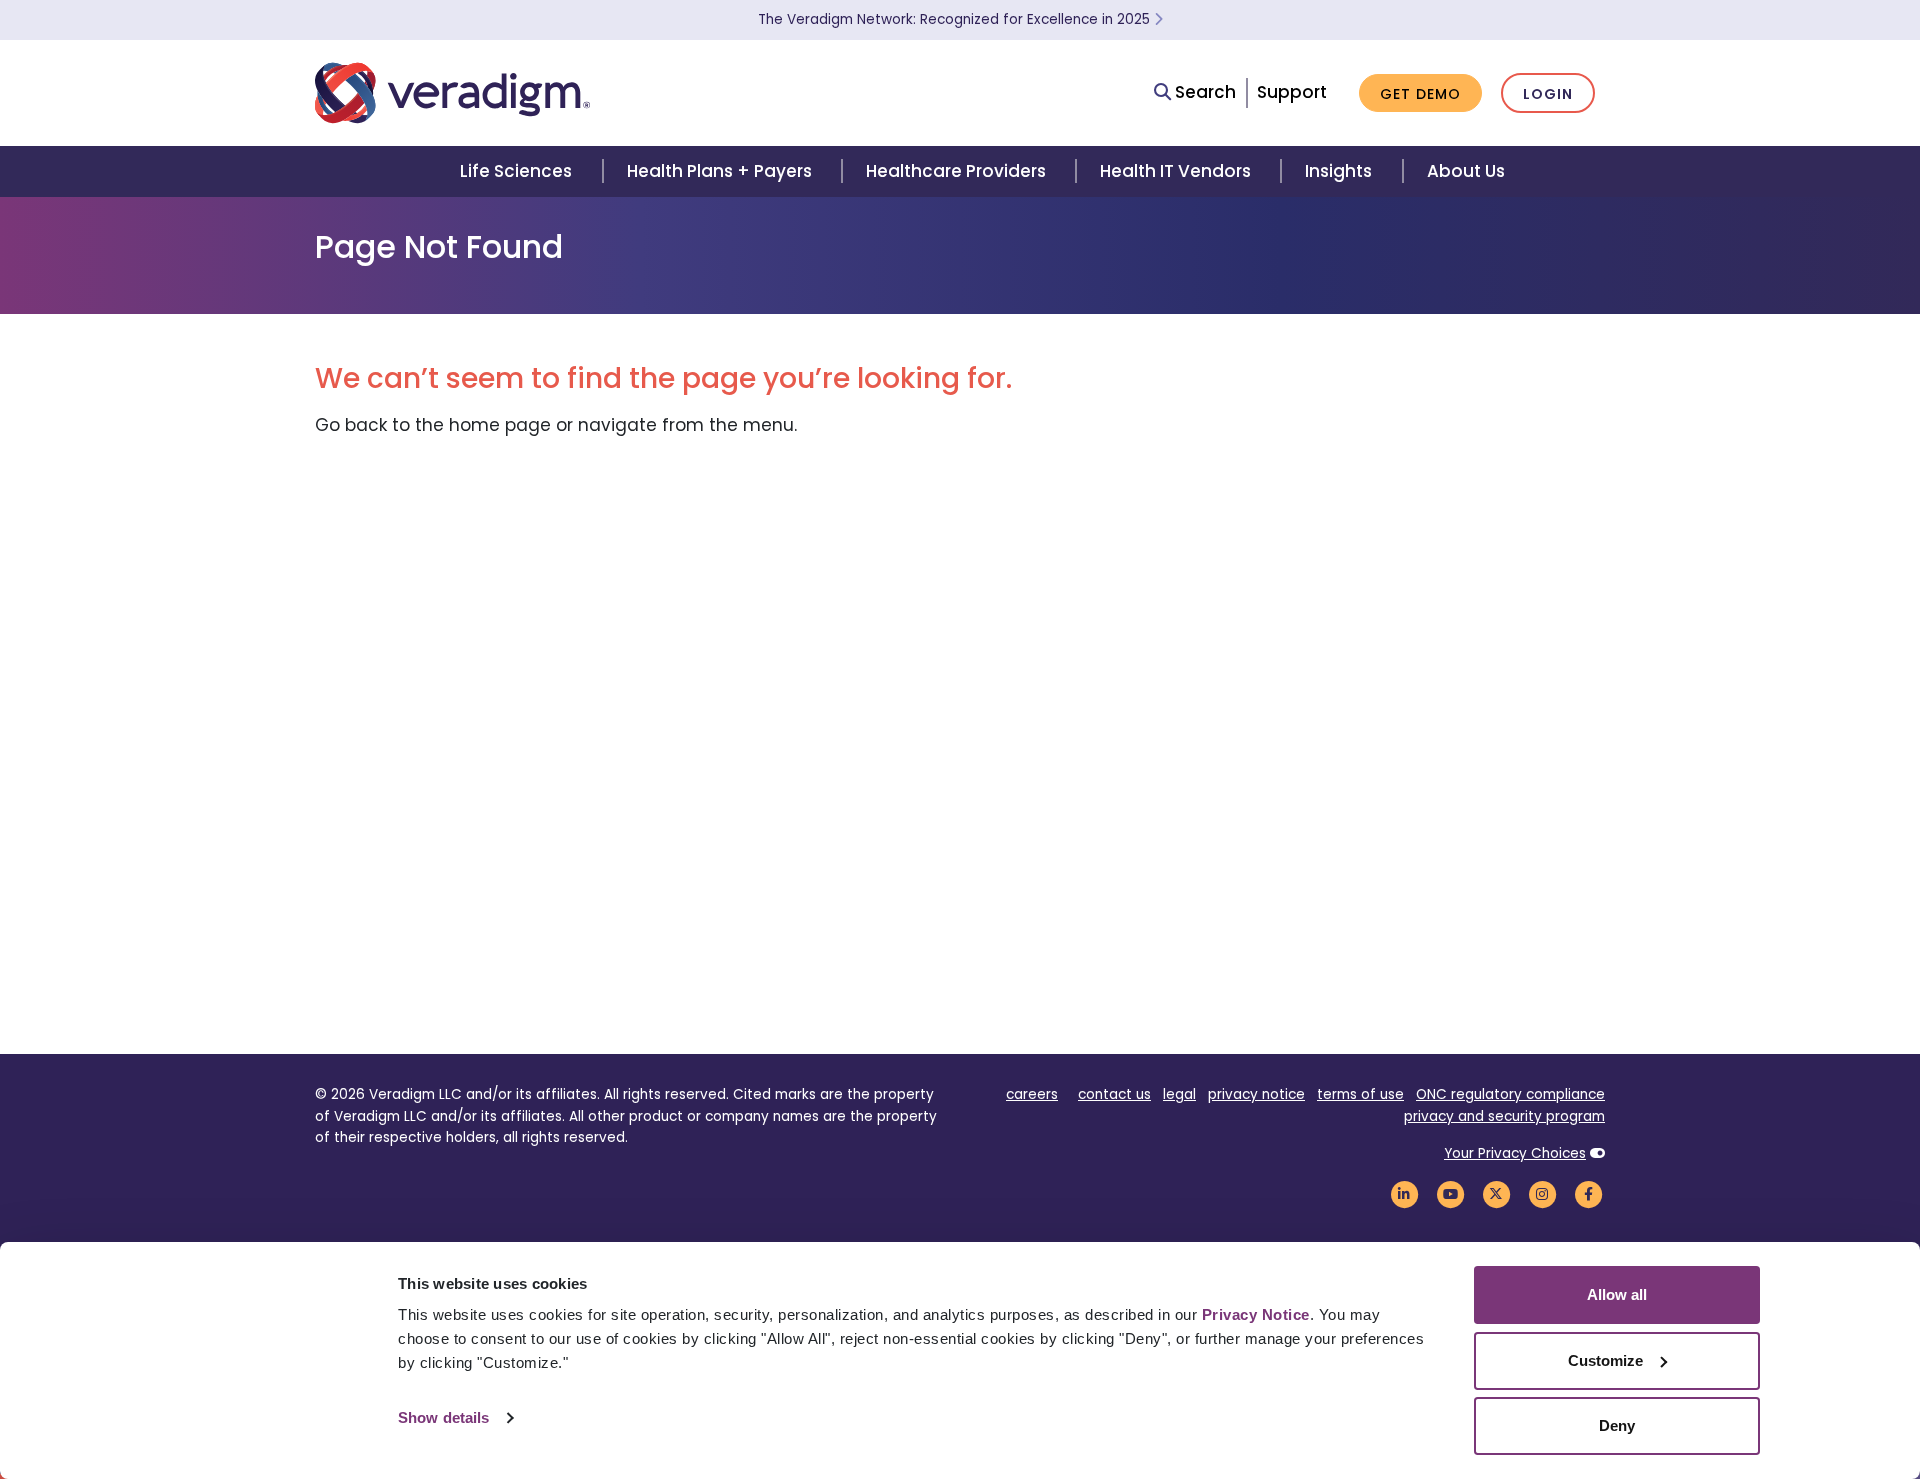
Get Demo (1420, 94)
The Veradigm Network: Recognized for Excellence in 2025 (956, 19)
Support (1292, 92)
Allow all (1617, 1294)
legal (1179, 1094)
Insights (1338, 171)
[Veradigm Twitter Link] (1496, 1193)
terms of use (1360, 1094)
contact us (1114, 1094)
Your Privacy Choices (1515, 1153)
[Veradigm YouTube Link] (1450, 1193)
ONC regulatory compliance (1510, 1094)
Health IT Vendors (1175, 171)
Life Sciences (516, 171)
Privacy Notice (1256, 1314)
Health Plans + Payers (719, 171)
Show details (443, 1417)
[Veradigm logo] (452, 93)
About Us (1466, 171)
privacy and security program (1504, 1116)
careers (1032, 1094)
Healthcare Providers (956, 171)
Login (1548, 94)
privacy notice (1256, 1094)
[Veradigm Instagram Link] (1542, 1193)
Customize (1605, 1360)
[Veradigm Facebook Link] (1588, 1193)
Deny (1617, 1425)
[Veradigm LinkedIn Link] (1404, 1193)
